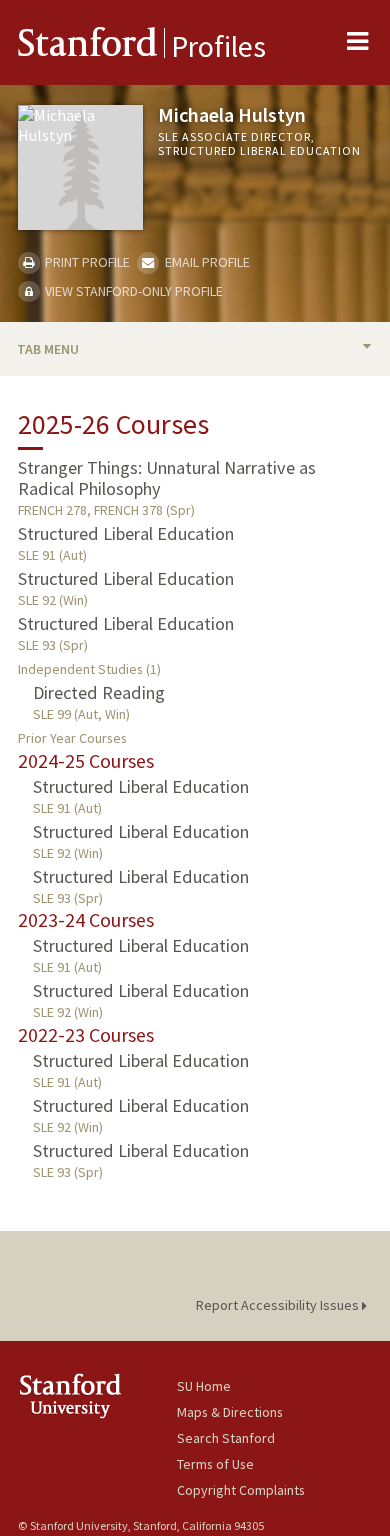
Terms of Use (215, 1464)
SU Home (204, 1386)
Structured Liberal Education (126, 533)
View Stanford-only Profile (132, 291)
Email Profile (205, 262)
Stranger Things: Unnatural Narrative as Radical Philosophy (167, 478)
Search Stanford (226, 1438)
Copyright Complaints (241, 1490)
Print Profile (86, 262)
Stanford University (97, 1395)
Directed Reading (99, 692)
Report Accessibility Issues (279, 1305)
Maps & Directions (230, 1412)
